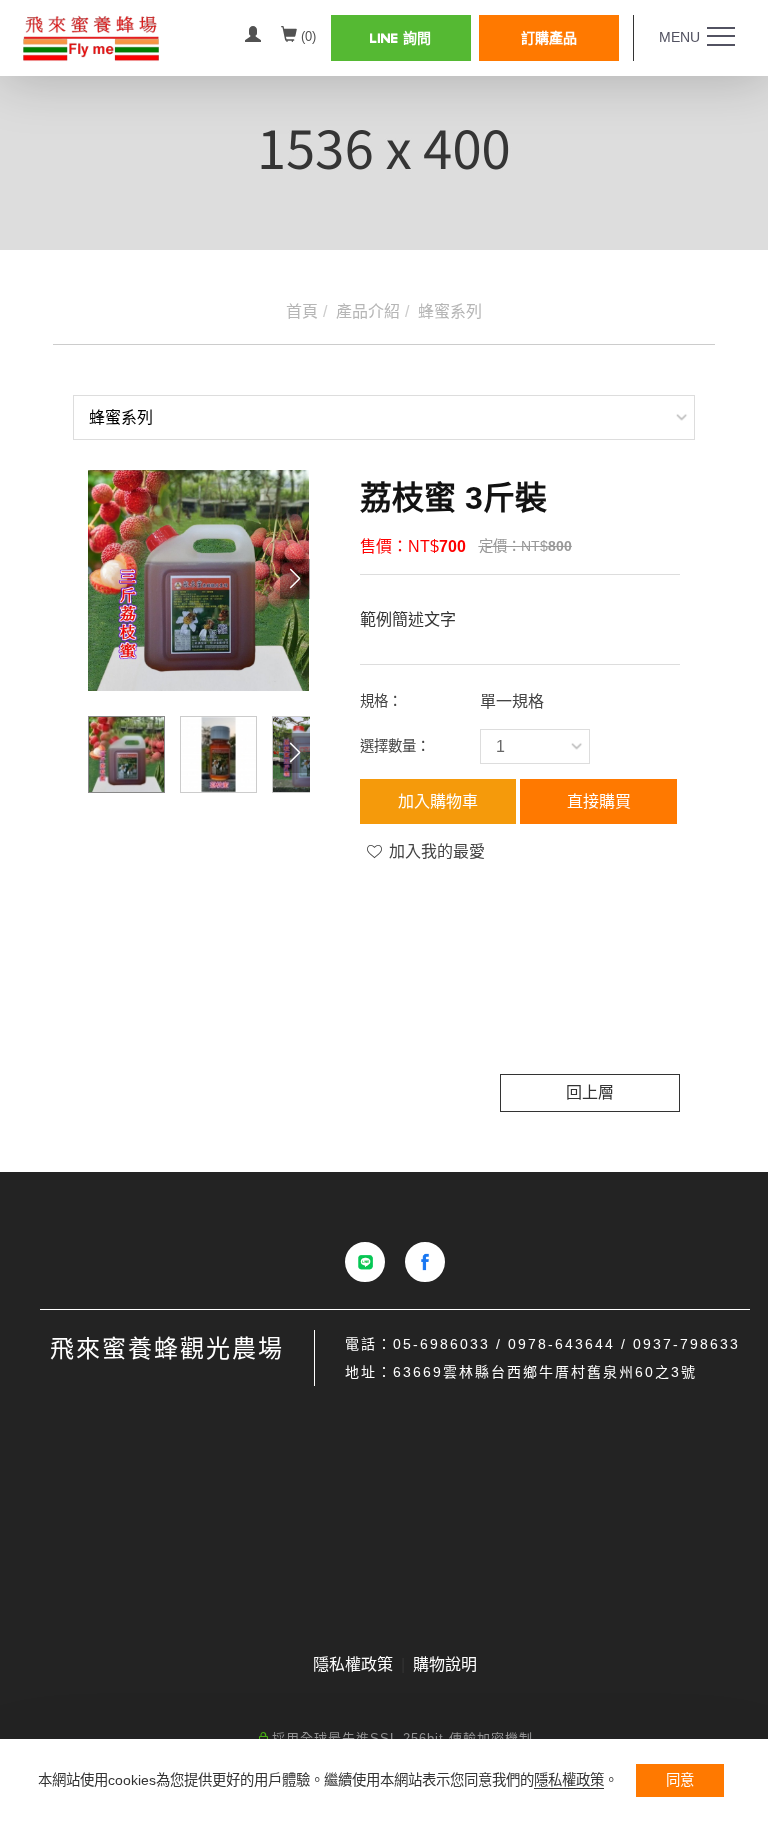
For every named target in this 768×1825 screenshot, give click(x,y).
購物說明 (445, 1664)
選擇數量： (395, 746)
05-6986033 (441, 1344)
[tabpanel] (384, 150)
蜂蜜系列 (450, 311)
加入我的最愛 (435, 851)
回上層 (590, 1092)
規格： (381, 701)
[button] (295, 579)
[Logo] (123, 36)
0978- (531, 1344)
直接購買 (599, 801)
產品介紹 (368, 311)
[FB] (425, 1262)
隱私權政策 (569, 1780)
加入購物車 (438, 801)
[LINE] (365, 1262)
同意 (680, 1780)
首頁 (302, 311)
